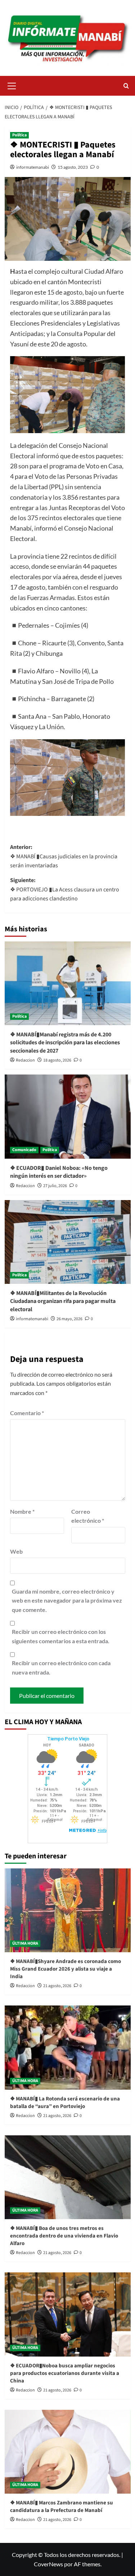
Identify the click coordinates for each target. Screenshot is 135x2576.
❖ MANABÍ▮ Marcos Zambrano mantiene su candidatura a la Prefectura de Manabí (62, 2507)
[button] (12, 85)
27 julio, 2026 (55, 1186)
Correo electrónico (88, 1516)
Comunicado (24, 1150)
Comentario (27, 1413)
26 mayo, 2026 (69, 1319)
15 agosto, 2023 (73, 167)
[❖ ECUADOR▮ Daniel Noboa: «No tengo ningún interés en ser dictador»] (68, 1116)
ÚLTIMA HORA (25, 1943)
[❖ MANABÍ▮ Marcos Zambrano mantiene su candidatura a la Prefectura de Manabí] (68, 2452)
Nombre (22, 1511)
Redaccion (25, 1060)
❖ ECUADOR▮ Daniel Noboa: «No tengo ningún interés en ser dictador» (59, 1172)
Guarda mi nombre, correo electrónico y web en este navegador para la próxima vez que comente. (67, 1600)
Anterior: (64, 856)
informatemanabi (33, 167)
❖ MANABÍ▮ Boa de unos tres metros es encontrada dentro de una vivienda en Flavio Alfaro (64, 2236)
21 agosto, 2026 (57, 1986)
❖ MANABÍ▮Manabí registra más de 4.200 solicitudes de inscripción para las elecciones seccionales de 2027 (65, 1043)
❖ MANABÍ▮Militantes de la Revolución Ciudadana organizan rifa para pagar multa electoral (63, 1301)
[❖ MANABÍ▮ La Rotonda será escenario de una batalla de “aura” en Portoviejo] (68, 2047)
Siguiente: (65, 889)
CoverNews (48, 2564)
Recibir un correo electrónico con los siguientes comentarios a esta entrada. (61, 1636)
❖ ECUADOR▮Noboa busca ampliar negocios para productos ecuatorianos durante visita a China (65, 2373)
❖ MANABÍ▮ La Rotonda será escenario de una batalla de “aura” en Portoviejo (65, 2103)
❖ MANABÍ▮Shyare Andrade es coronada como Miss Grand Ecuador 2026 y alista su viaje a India (66, 1969)
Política (19, 135)
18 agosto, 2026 (57, 1060)
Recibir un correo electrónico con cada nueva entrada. (61, 1668)
